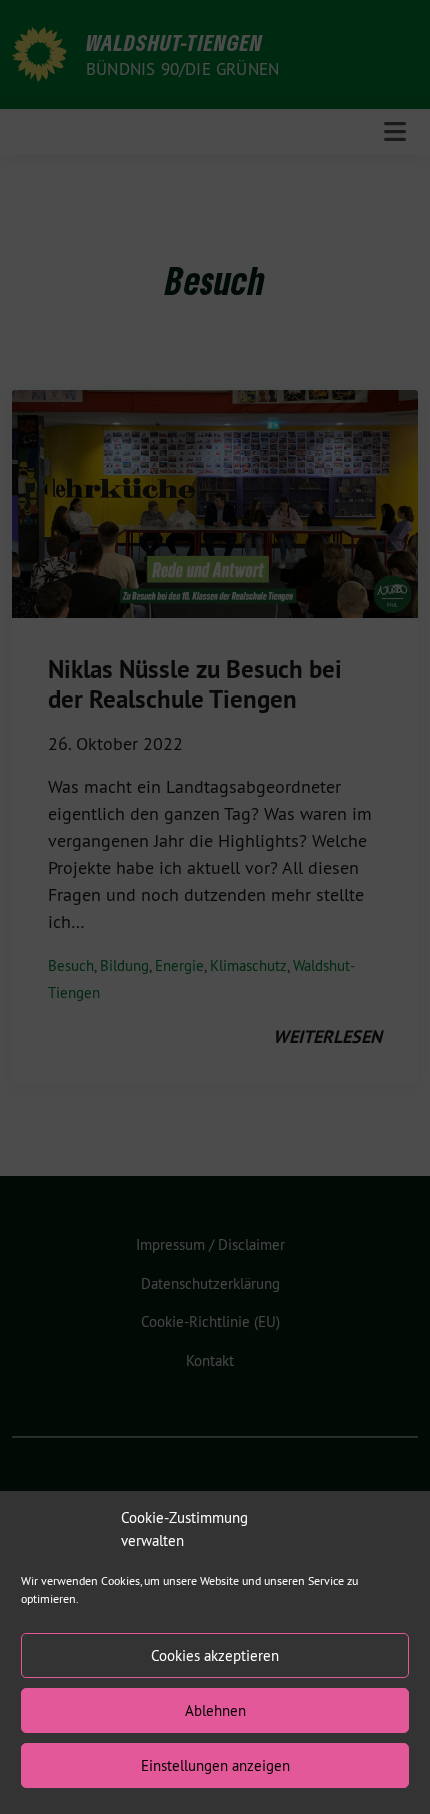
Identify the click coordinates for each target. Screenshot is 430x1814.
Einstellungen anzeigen (215, 1765)
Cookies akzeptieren (215, 1655)
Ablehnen (215, 1710)
